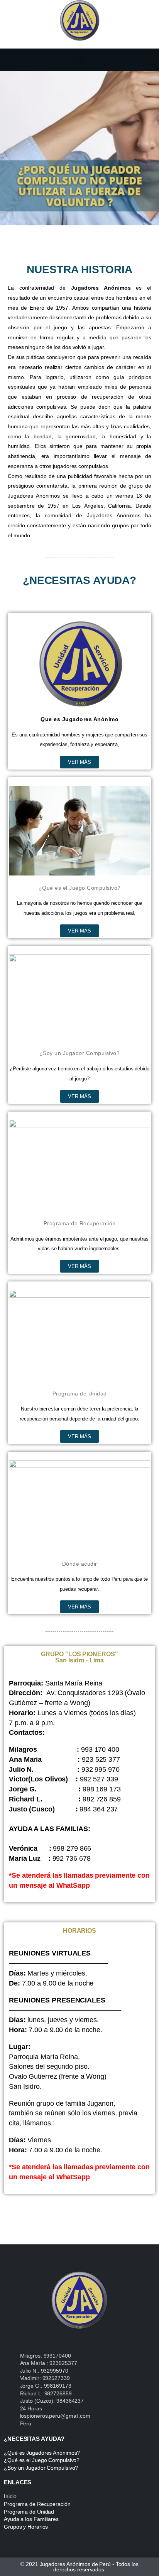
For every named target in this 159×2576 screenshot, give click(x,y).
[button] (79, 57)
